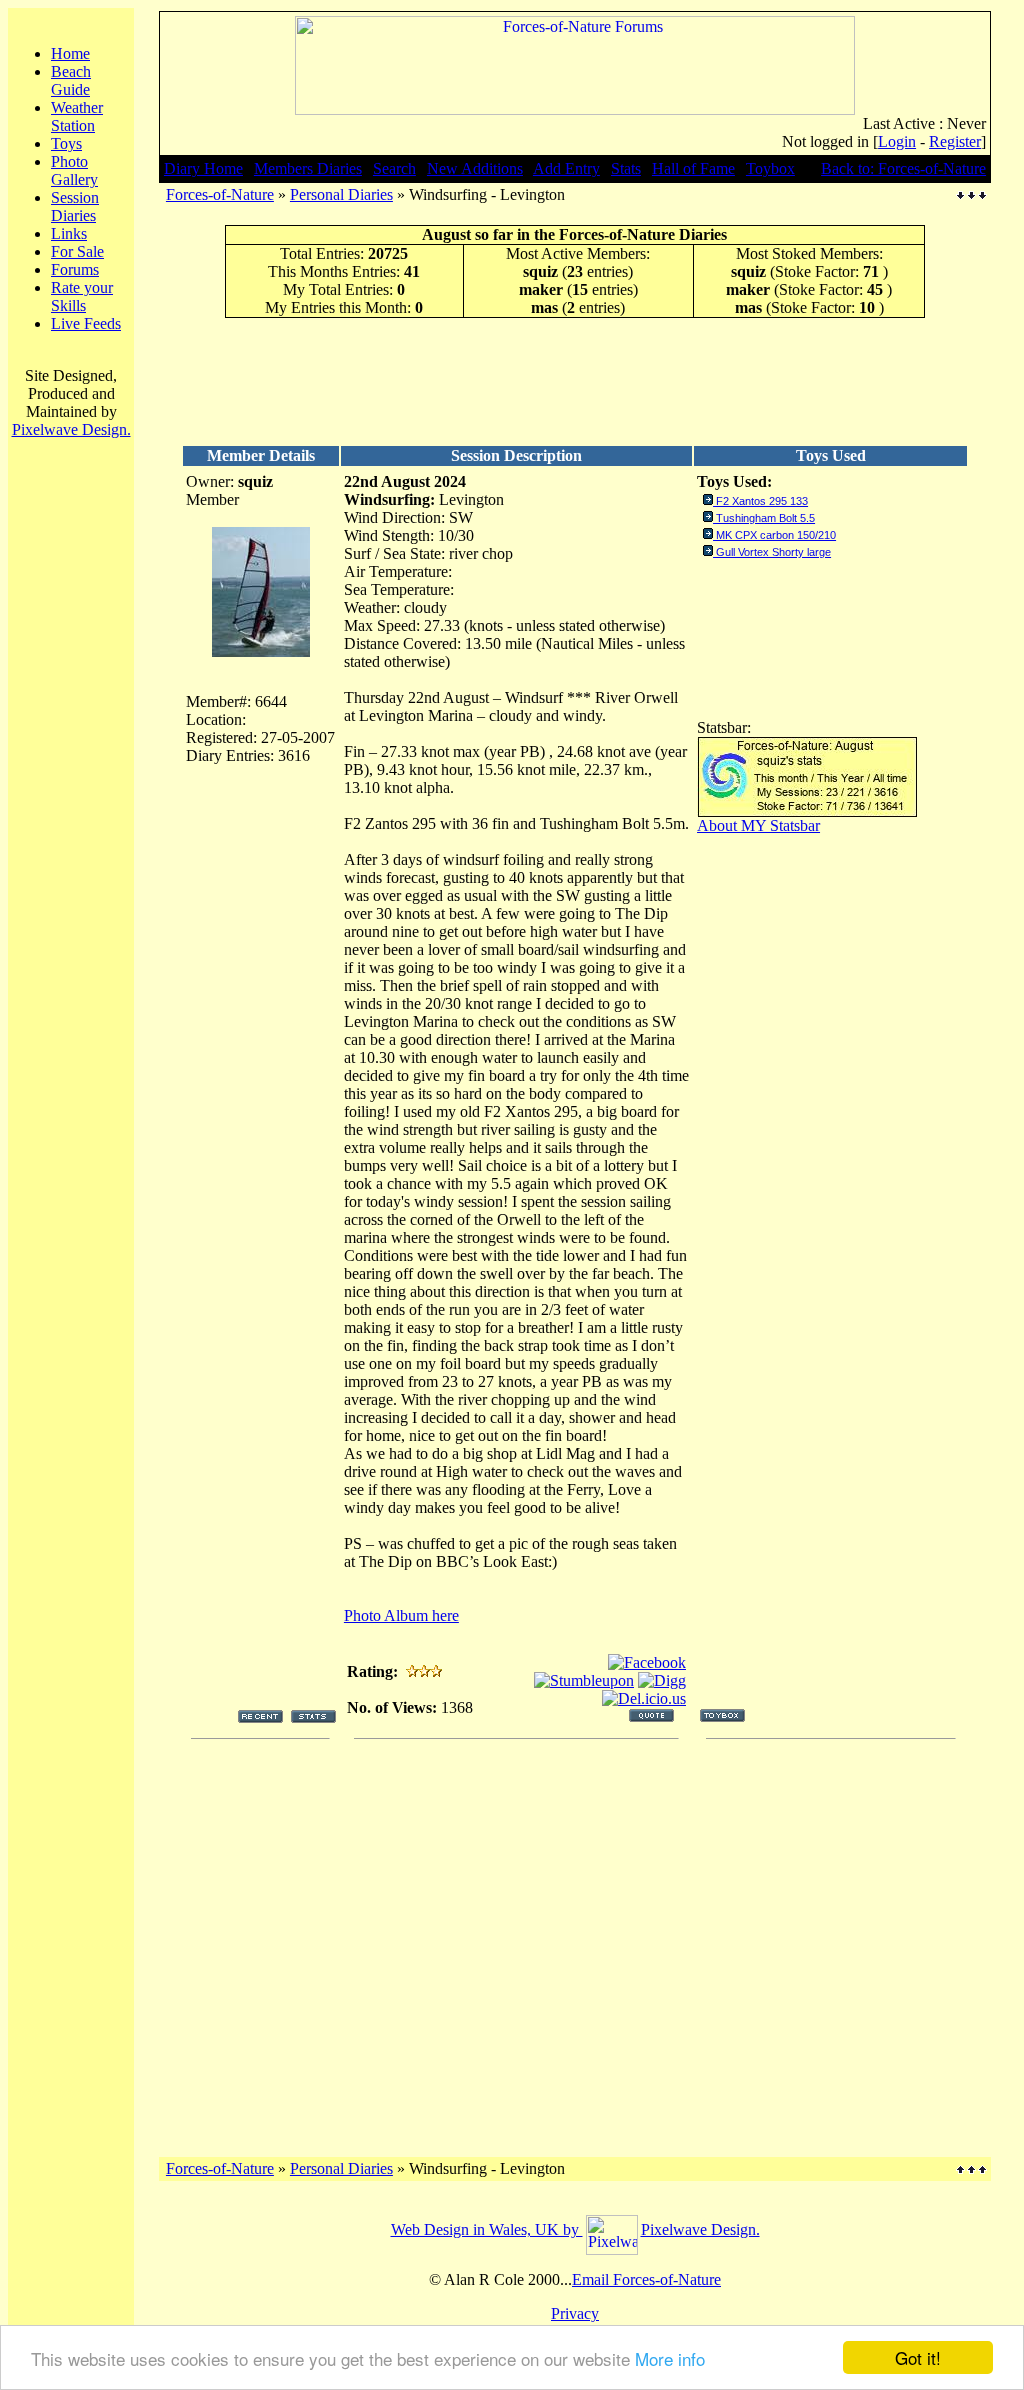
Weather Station (77, 116)
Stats (626, 168)
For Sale (77, 251)
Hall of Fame (693, 168)
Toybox (770, 168)
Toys (66, 143)
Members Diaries (308, 168)
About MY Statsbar (758, 825)
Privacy (575, 2313)
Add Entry (566, 168)
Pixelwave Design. (71, 429)
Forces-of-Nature (220, 194)
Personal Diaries (341, 194)
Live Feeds (86, 323)
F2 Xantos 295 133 (762, 501)
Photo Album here (401, 1615)
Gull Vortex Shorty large (773, 552)
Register (955, 141)
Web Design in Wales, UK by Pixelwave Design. (575, 2229)
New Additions (475, 168)
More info (670, 2358)
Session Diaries (75, 206)
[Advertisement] (575, 381)
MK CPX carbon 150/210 (776, 535)
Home (70, 53)
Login (897, 141)
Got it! (918, 2357)
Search (394, 168)
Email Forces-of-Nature (646, 2279)
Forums (75, 269)
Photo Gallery (74, 170)
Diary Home (203, 168)
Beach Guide (71, 80)
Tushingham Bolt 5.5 (765, 518)
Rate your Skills (82, 296)
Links (69, 233)
